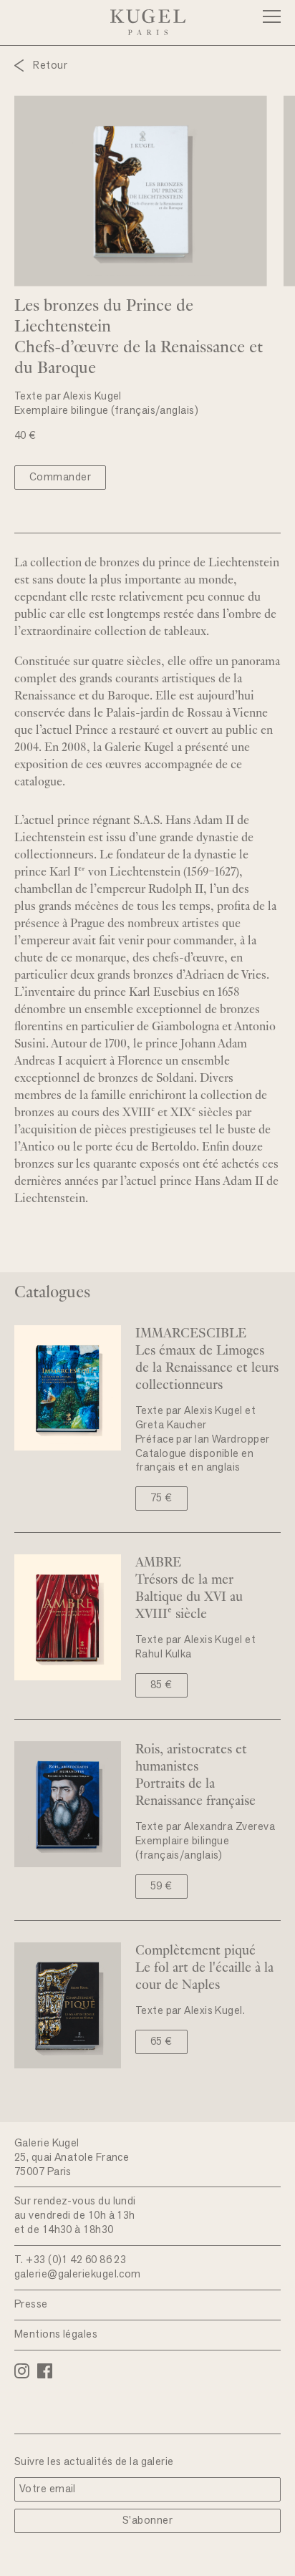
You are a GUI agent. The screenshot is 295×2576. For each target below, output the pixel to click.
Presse (31, 2305)
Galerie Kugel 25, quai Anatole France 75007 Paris (72, 2158)
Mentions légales (56, 2335)
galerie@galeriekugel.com (78, 2275)
